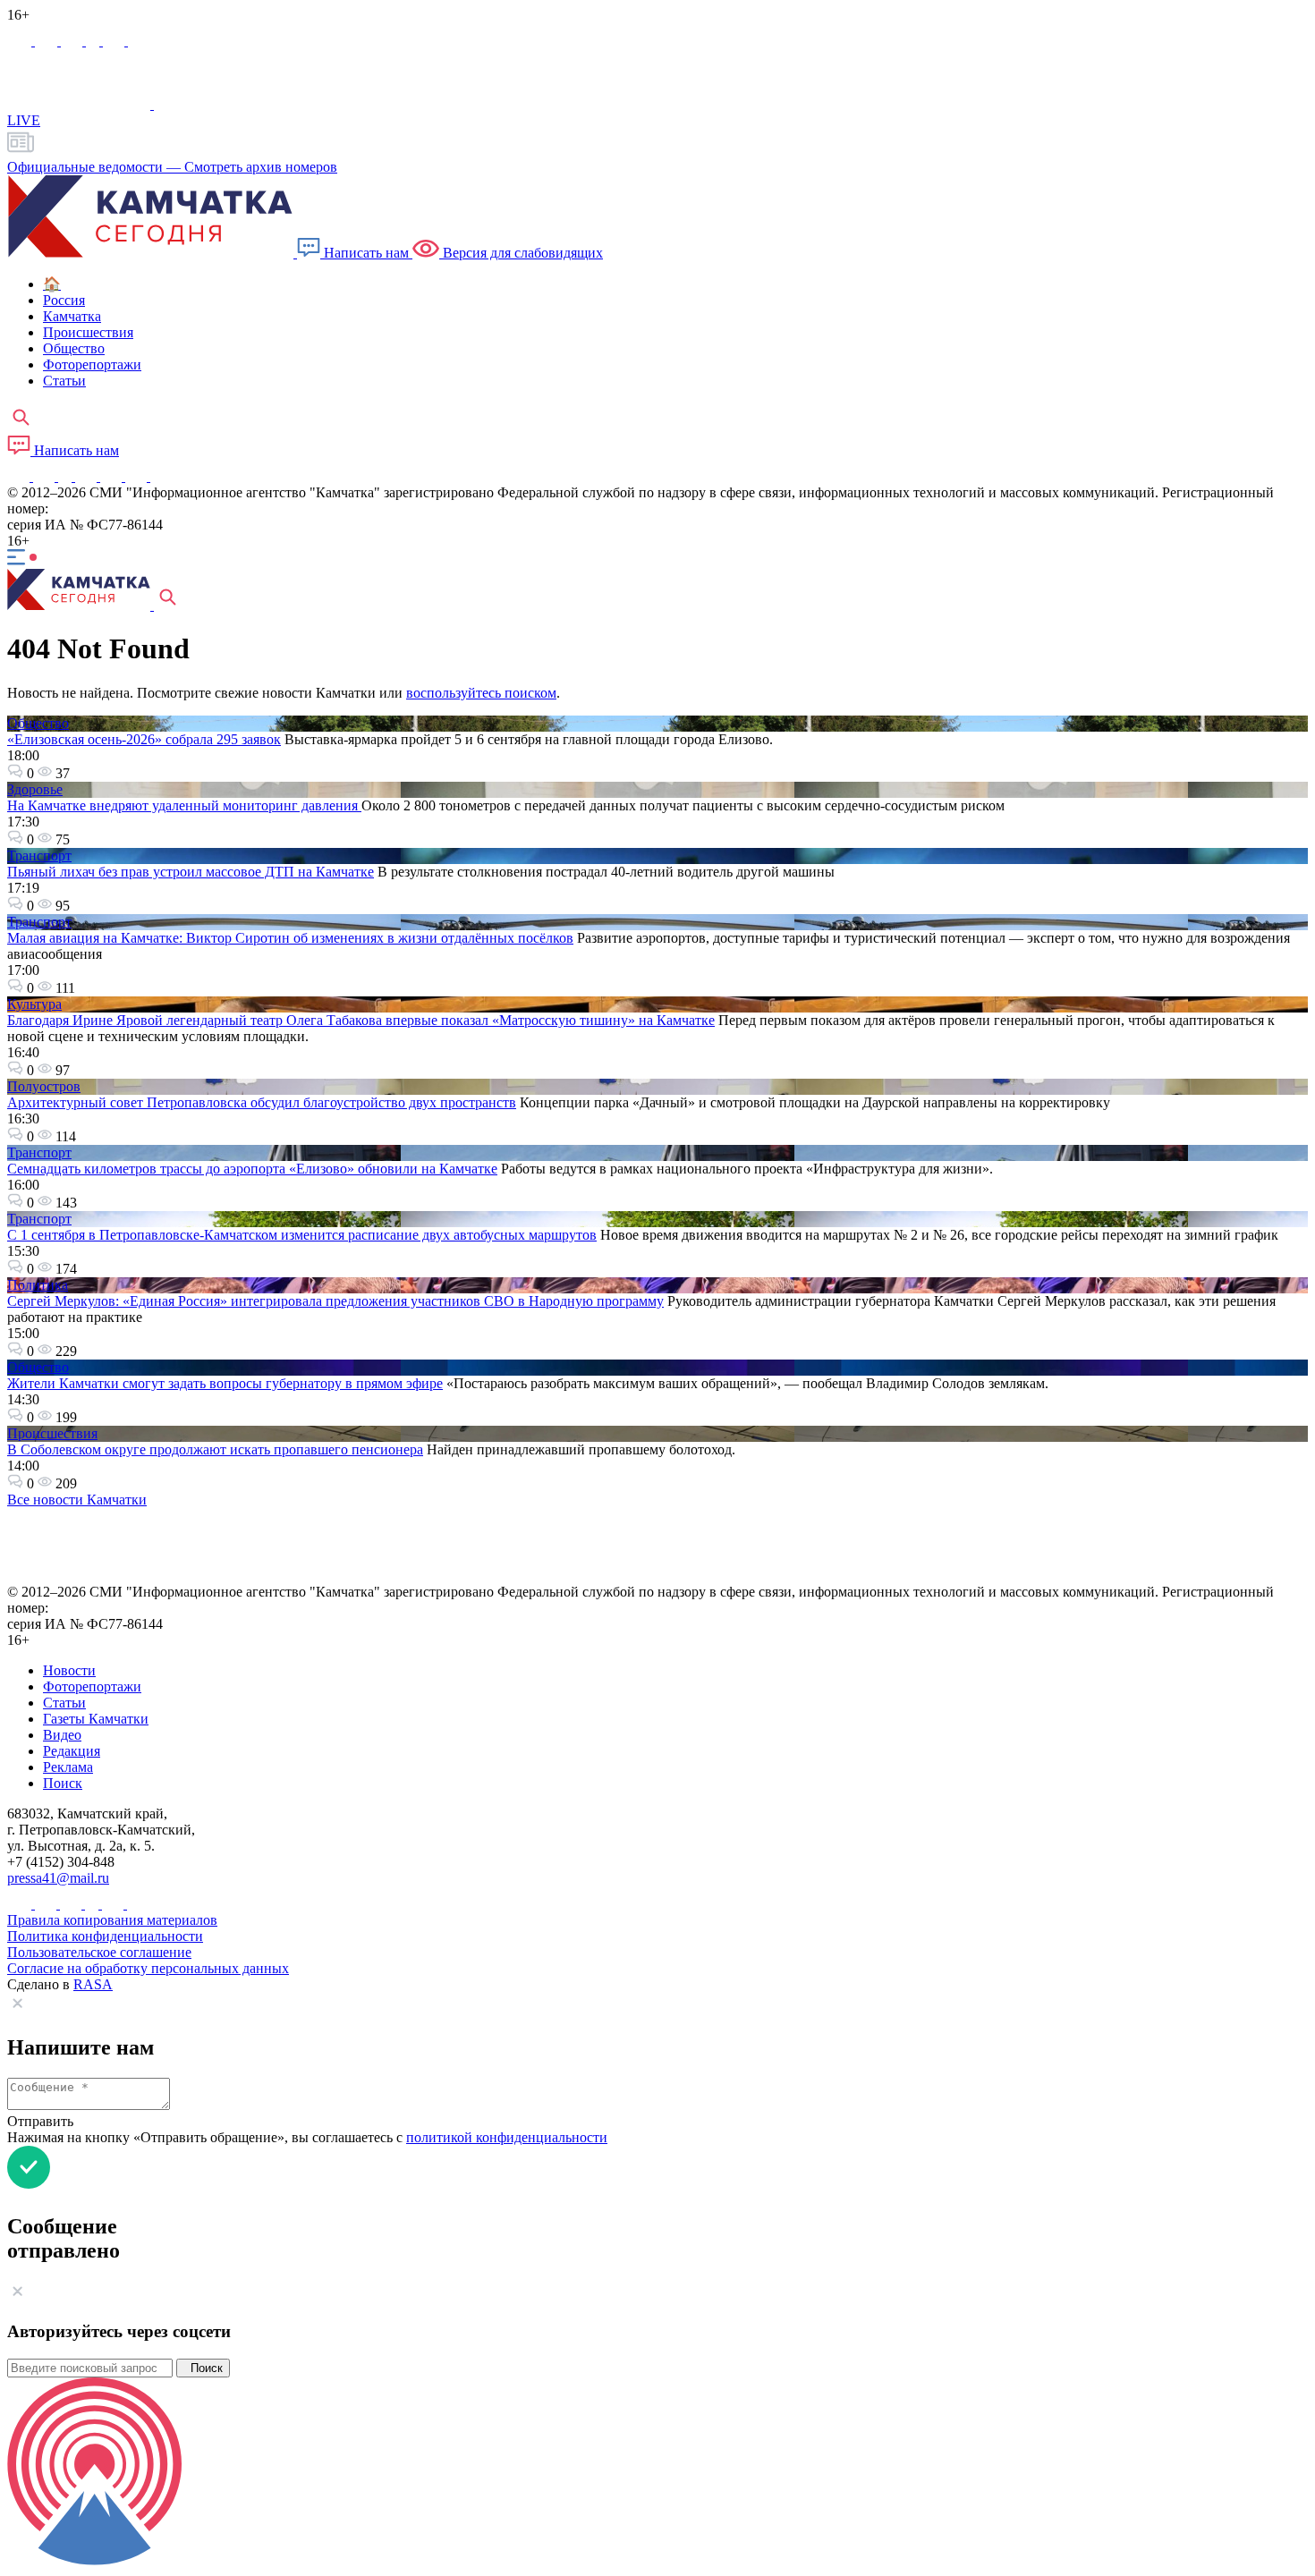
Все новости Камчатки (77, 1500)
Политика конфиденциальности (105, 1936)
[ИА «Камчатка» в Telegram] (48, 41)
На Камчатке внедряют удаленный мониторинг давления (184, 805)
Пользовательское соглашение (99, 1952)
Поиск (203, 2368)
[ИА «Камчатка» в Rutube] (115, 41)
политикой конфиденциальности (507, 2137)
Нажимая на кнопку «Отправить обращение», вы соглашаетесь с (307, 2137)
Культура (34, 1004)
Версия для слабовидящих (521, 253)
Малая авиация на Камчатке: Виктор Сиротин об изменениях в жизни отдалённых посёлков (290, 938)
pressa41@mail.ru (58, 1878)
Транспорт (39, 856)
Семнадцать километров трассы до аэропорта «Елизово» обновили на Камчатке (252, 1169)
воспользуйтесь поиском (481, 693)
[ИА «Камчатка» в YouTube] (88, 476)
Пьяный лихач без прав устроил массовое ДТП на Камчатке (191, 872)
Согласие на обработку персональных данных (148, 1968)
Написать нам (366, 253)
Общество (38, 723)
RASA (93, 1984)
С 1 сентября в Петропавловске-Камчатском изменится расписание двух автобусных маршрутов (302, 1235)
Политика (38, 1285)
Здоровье (35, 789)
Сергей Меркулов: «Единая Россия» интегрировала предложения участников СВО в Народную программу (335, 1301)
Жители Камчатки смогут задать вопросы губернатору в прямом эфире (225, 1383)
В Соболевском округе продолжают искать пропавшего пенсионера (215, 1449)
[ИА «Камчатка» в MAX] (21, 41)
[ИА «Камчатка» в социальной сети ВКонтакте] (73, 41)
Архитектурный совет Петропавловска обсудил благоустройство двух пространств (262, 1102)
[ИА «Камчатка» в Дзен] (139, 41)
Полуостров (44, 1086)
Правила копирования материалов (112, 1920)
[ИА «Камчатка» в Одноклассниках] (94, 41)
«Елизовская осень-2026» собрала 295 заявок (144, 739)
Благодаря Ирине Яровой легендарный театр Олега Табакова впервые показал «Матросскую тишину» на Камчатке (361, 1020)
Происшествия (52, 1433)
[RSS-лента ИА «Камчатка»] (159, 476)
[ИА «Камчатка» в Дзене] (138, 476)
